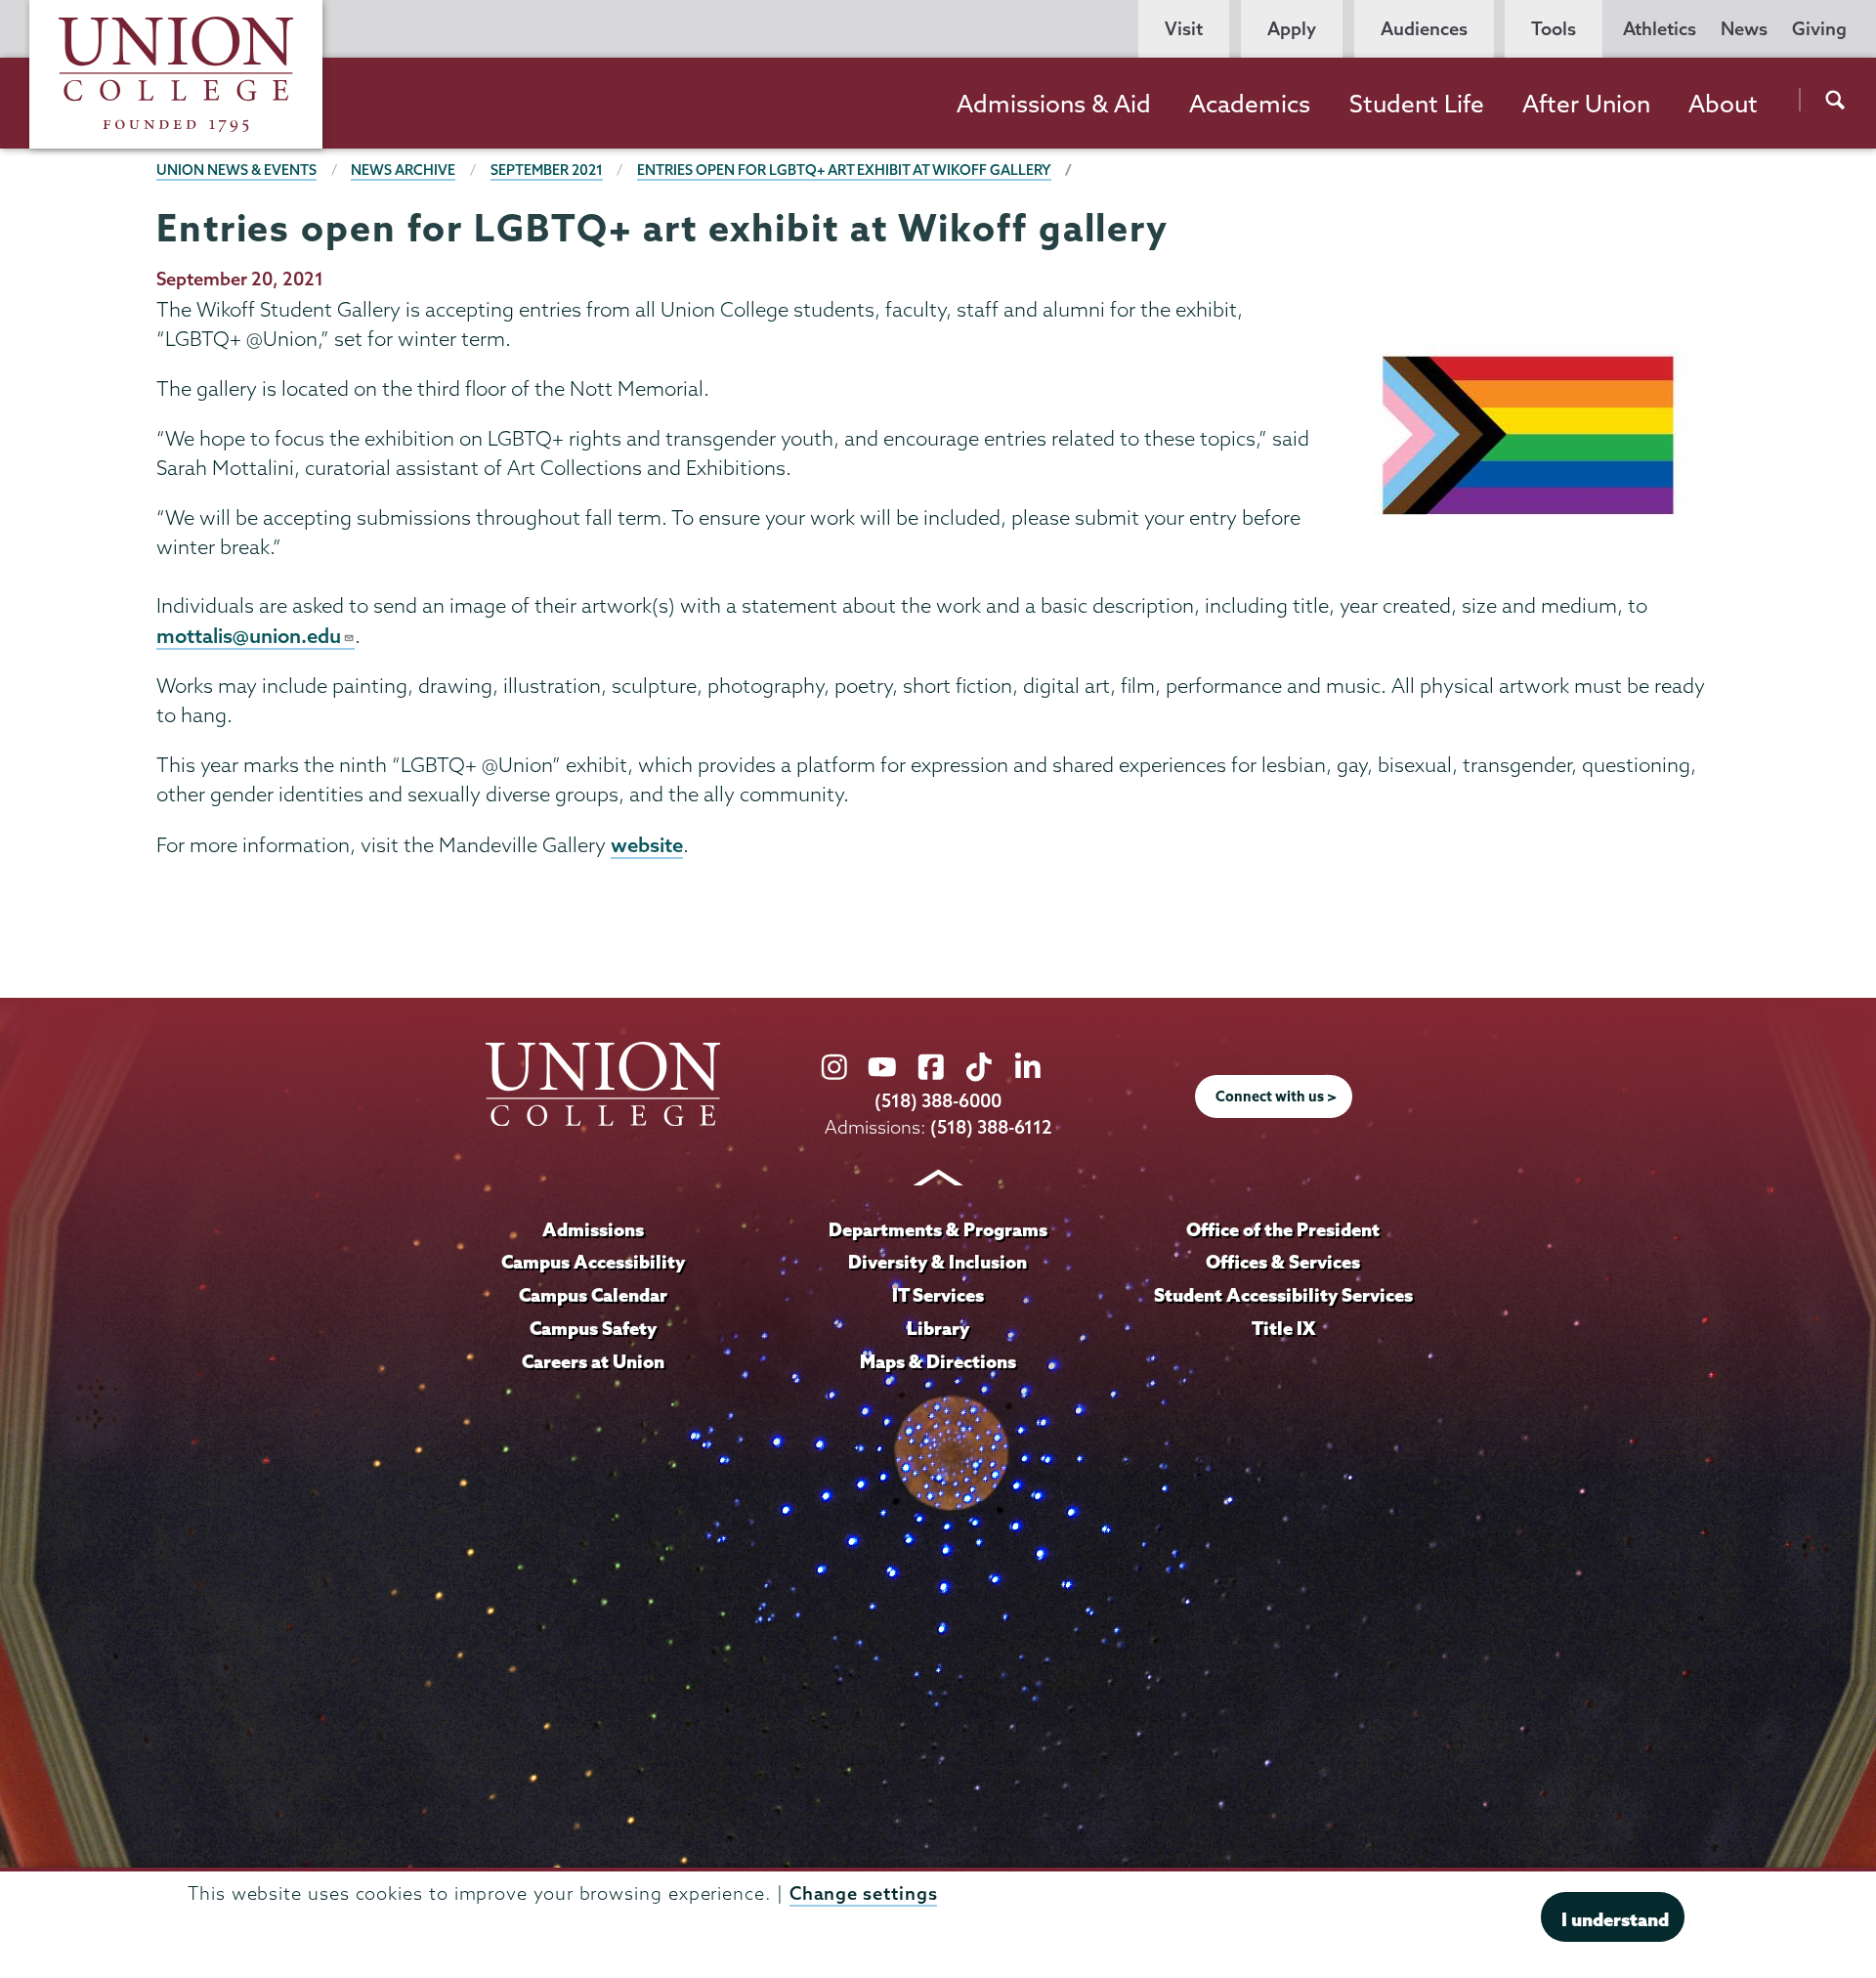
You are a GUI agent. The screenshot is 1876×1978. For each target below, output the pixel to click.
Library (938, 1328)
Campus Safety (593, 1328)
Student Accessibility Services (1283, 1295)
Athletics (1660, 29)
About (1723, 104)
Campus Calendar (593, 1295)
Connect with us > (1276, 1096)
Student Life (1417, 104)
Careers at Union (593, 1361)
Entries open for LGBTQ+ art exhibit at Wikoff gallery (844, 170)
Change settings (864, 1893)
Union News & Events (236, 170)
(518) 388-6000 (938, 1101)
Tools (1554, 29)
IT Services (938, 1295)
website (647, 844)
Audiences (1424, 29)
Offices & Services (1283, 1262)
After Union (1586, 104)
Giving (1819, 29)
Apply (1292, 29)
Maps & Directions (938, 1361)
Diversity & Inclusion (938, 1262)
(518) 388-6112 (991, 1127)
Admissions (593, 1229)
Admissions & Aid (1054, 104)
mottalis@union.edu (249, 635)
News (1744, 29)
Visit (1184, 29)
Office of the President (1283, 1229)
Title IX (1283, 1328)
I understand (1615, 1919)
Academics (1250, 104)
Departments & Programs (938, 1229)
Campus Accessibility (593, 1262)
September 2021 (547, 170)
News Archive (403, 170)
